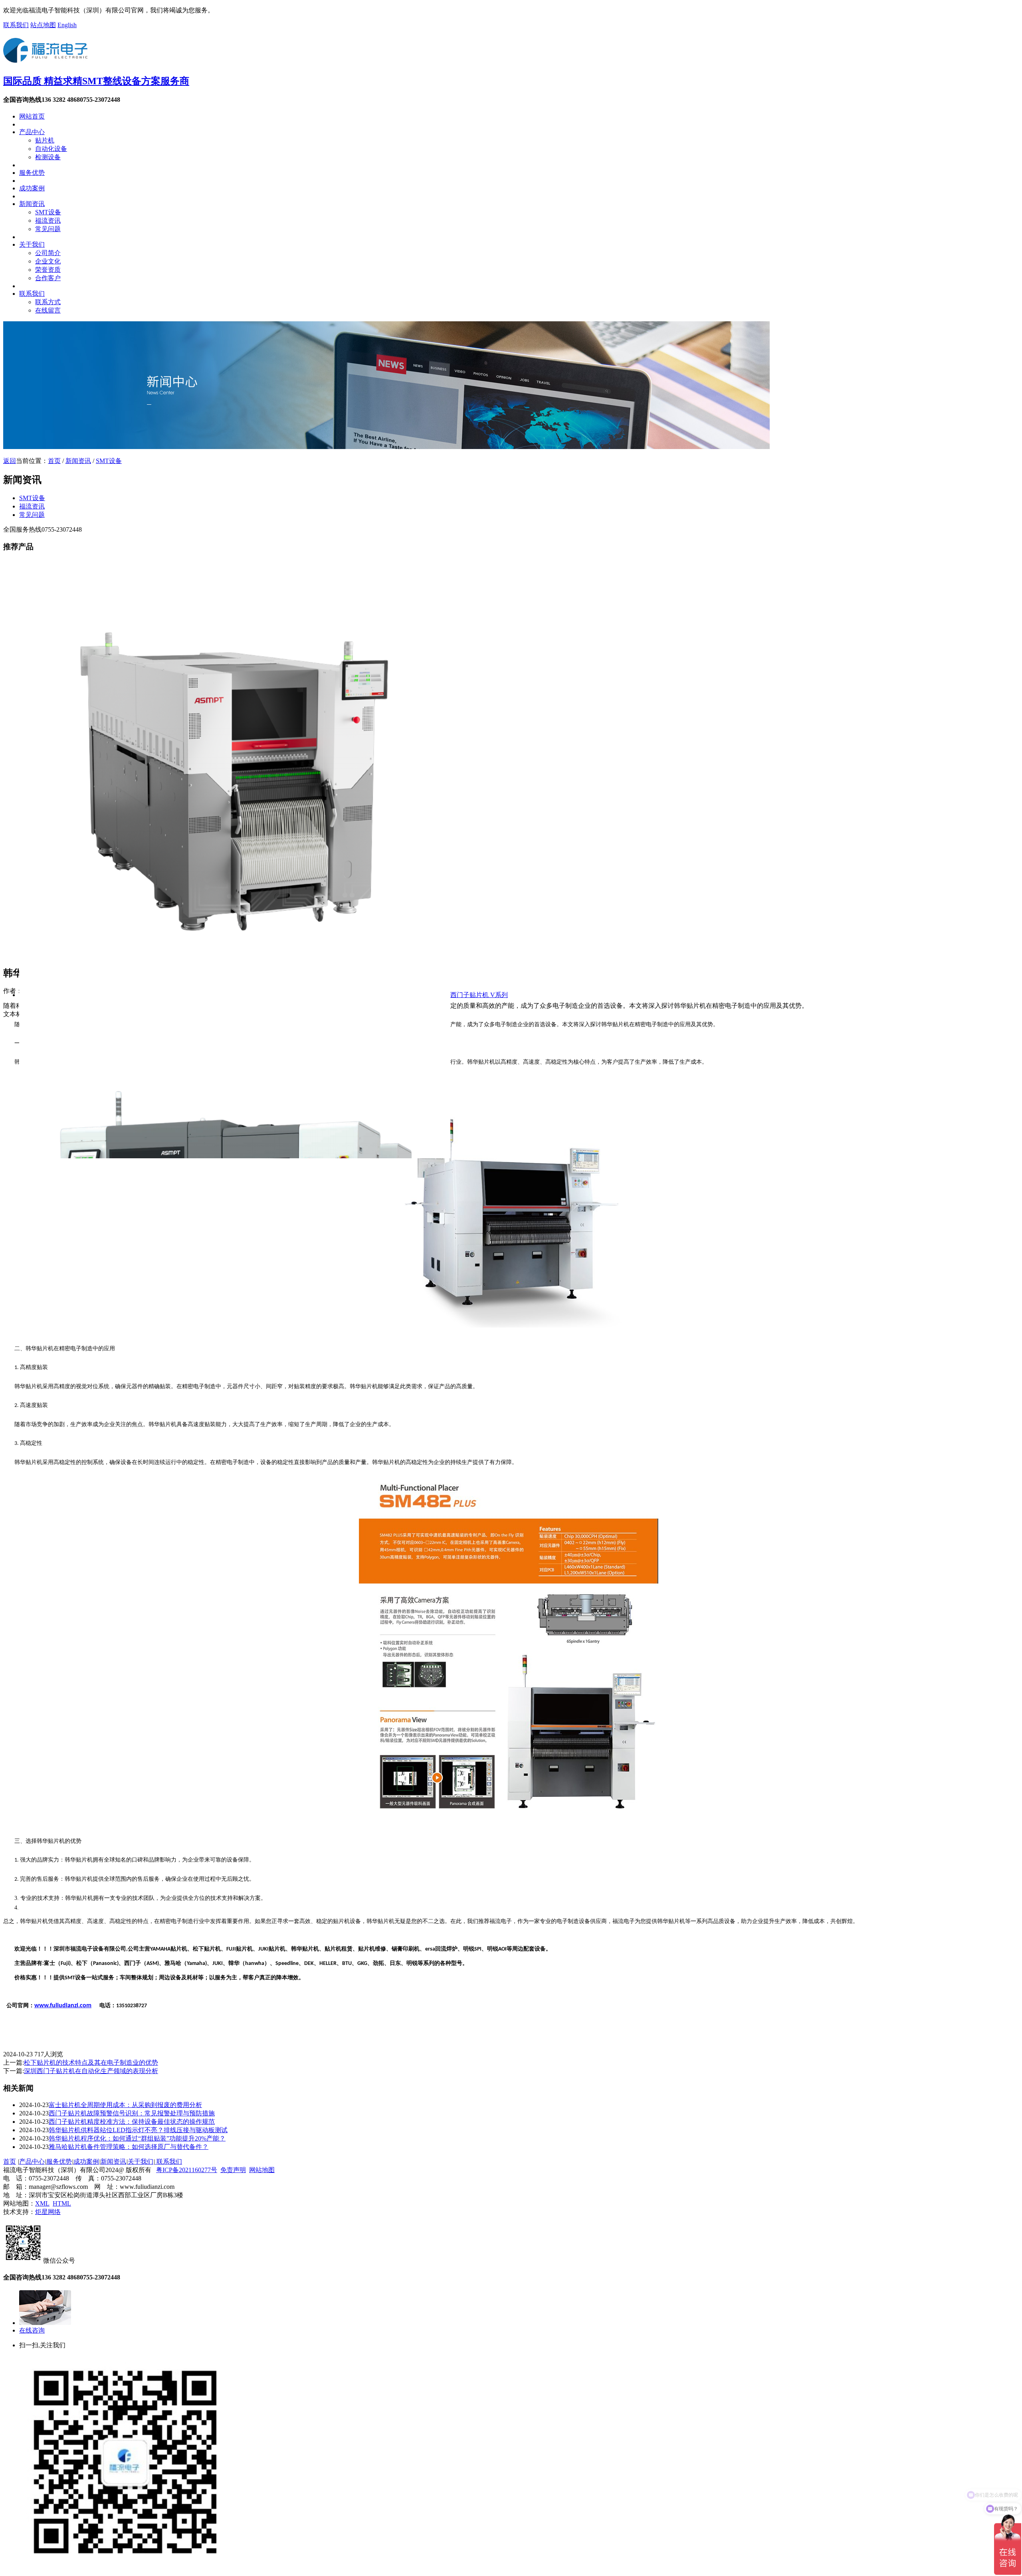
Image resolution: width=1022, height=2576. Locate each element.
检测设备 (48, 157)
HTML (62, 2203)
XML (42, 2203)
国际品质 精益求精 (96, 81)
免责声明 (233, 2170)
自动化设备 (51, 149)
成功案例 (32, 188)
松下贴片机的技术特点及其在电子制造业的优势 (91, 2063)
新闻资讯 (32, 204)
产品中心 (32, 132)
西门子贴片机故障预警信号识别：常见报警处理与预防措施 (132, 2113)
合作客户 (48, 278)
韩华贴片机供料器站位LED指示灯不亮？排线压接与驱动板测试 (138, 2130)
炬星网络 (48, 2212)
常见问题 (48, 229)
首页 (54, 461)
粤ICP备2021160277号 (187, 2170)
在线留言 (48, 310)
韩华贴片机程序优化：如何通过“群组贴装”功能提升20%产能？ (137, 2138)
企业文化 (48, 261)
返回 (10, 461)
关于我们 (32, 244)
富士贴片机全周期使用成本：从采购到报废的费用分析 (125, 2105)
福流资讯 (48, 221)
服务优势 (32, 173)
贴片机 (45, 140)
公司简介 (48, 253)
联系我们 (16, 25)
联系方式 (48, 302)
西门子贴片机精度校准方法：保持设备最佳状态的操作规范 (132, 2122)
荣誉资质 (48, 270)
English (67, 25)
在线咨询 (32, 2330)
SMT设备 (48, 212)
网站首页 (32, 116)
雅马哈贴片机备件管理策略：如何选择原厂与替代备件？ (129, 2147)
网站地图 (262, 2170)
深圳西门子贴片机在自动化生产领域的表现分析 (91, 2071)
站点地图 (43, 25)
